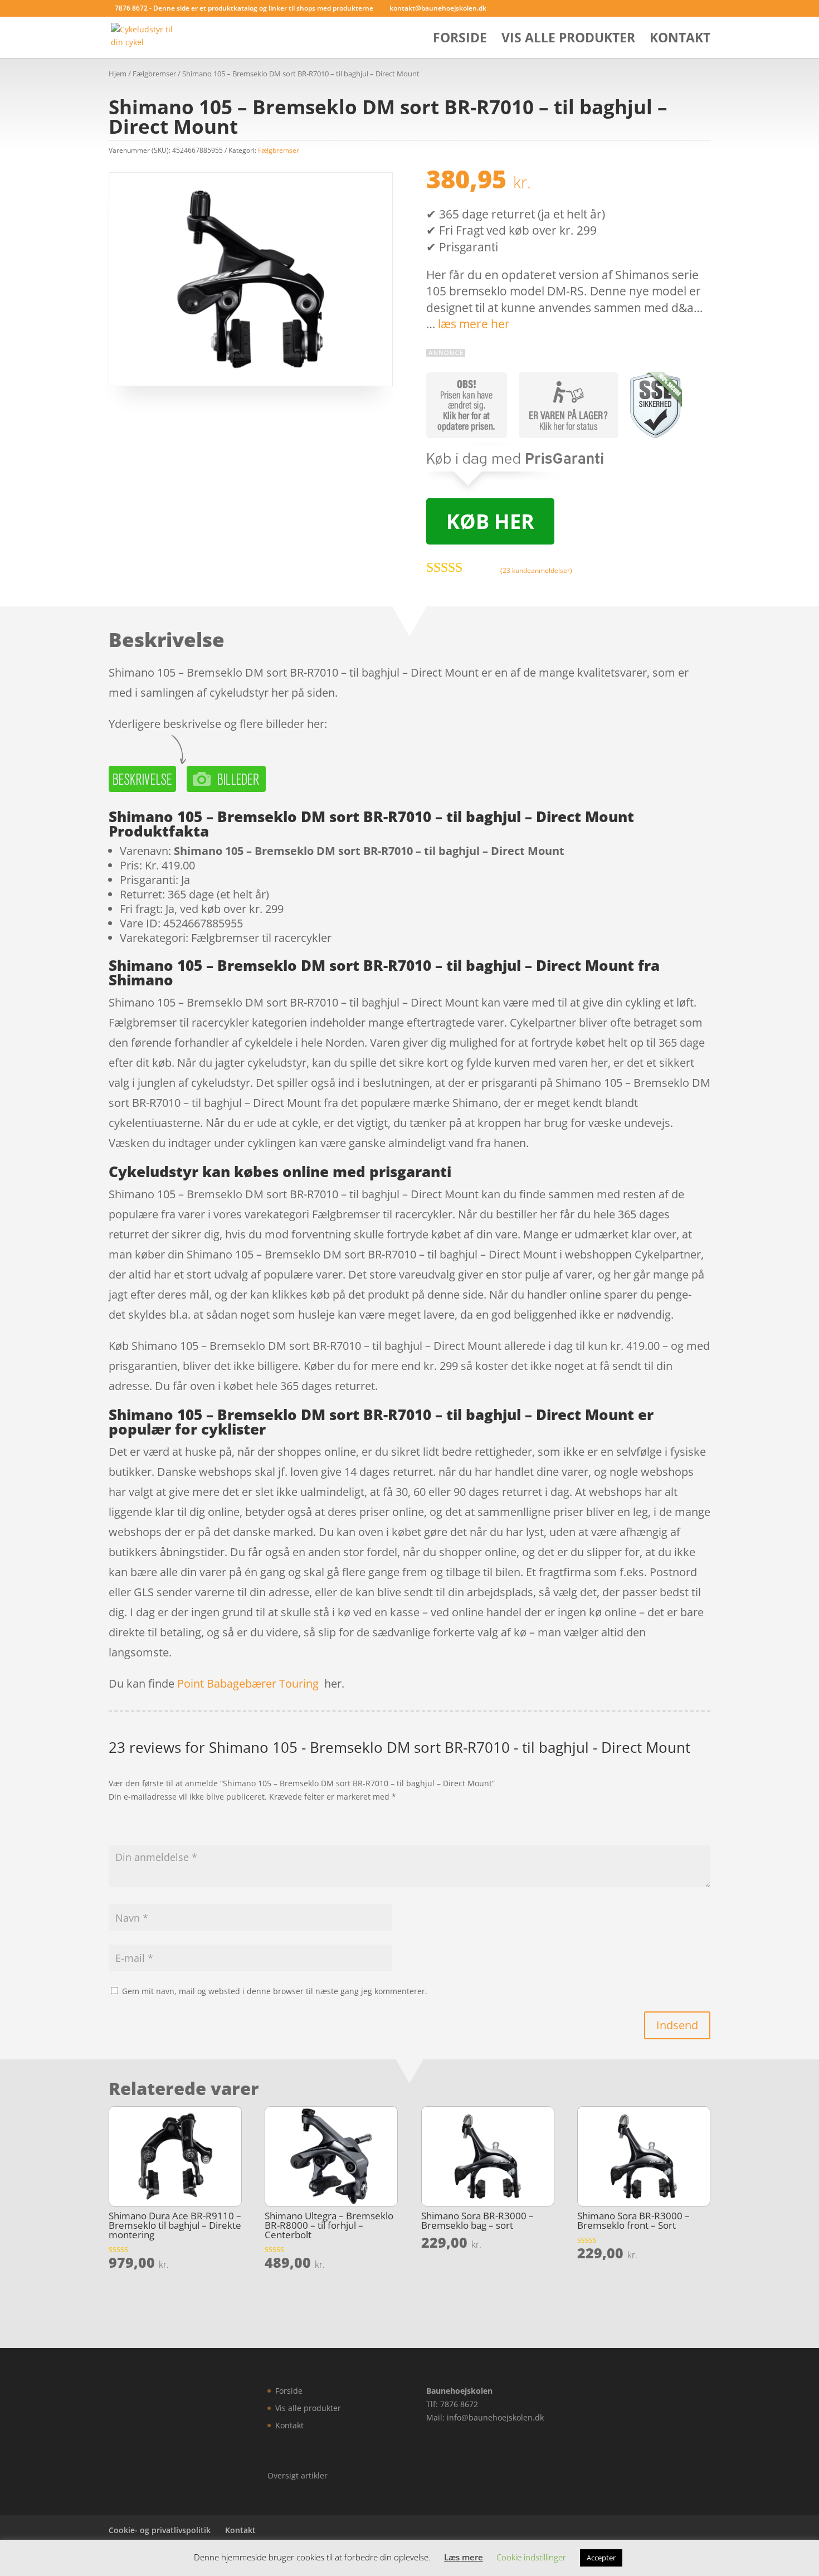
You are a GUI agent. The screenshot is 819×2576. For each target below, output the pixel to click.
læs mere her (474, 324)
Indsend (677, 2025)
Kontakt (680, 40)
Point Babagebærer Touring (248, 1683)
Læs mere (464, 2557)
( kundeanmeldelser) (536, 570)
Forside (460, 40)
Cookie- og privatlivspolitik (160, 2530)
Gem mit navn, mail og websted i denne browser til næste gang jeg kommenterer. (275, 1991)
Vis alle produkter (568, 40)
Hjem (118, 74)
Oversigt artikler (298, 2475)
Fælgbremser (154, 74)
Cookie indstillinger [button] (531, 2557)
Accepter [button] (601, 2558)
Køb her (490, 521)
